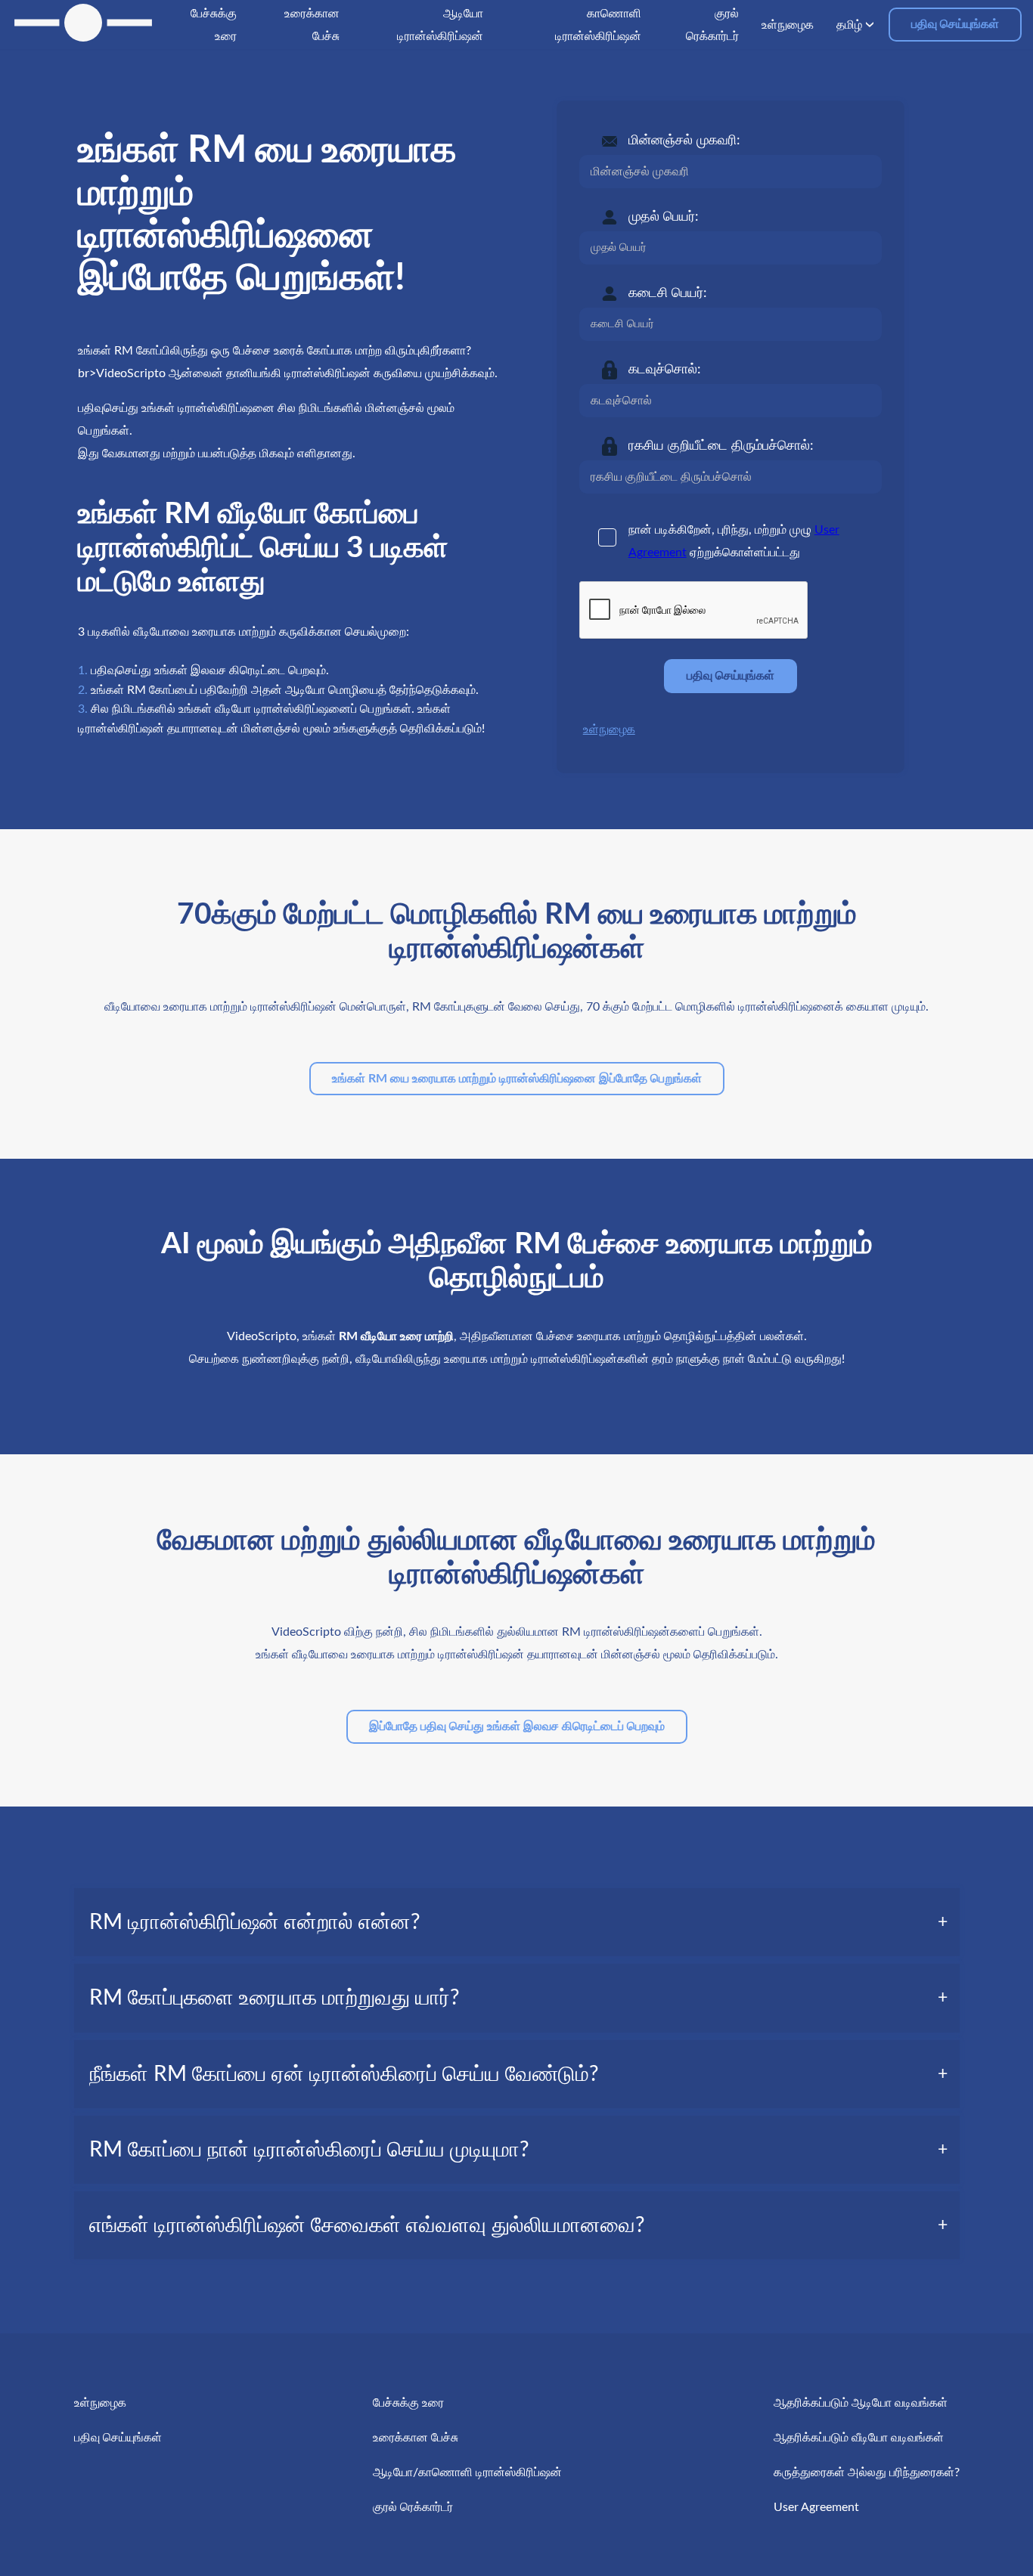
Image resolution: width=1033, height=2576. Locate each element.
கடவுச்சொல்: (665, 370)
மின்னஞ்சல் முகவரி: (684, 141)
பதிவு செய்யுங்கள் (955, 24)
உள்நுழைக (609, 729)
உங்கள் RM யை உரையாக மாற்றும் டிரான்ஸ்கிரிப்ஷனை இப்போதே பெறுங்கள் (517, 1079)
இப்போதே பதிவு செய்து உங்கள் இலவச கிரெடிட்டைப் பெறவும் (517, 1726)
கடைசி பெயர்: (668, 293)
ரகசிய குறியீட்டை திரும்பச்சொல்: (721, 446)
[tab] (517, 1922)
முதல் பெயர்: (664, 217)
